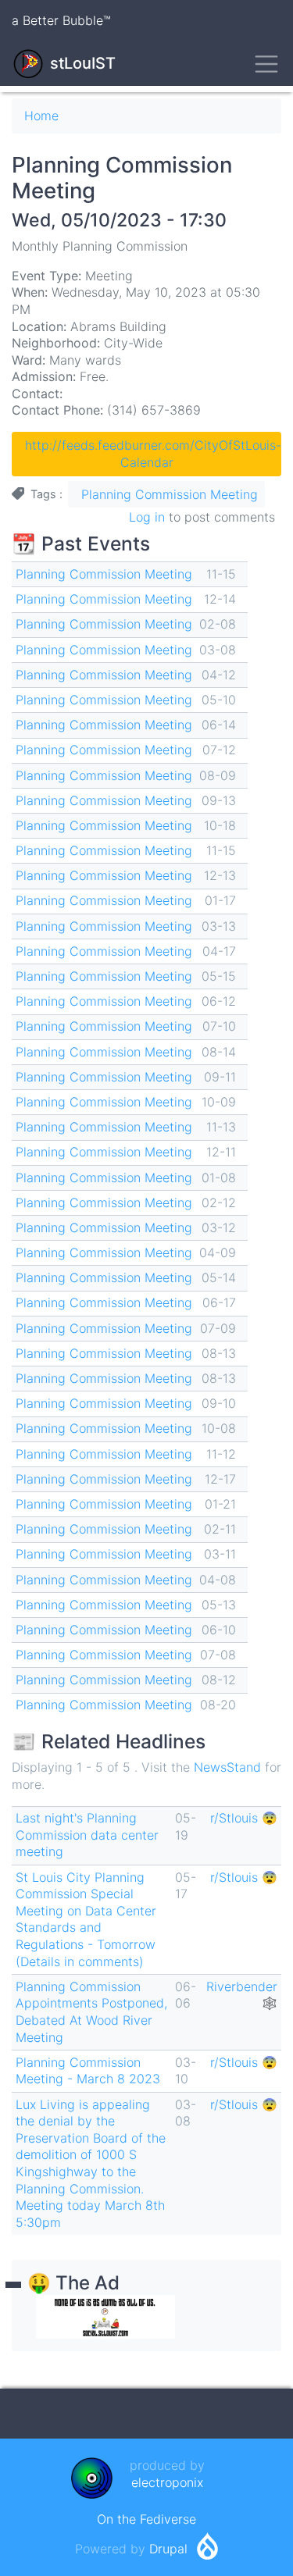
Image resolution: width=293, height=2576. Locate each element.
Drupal (168, 2549)
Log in (147, 517)
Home (41, 116)
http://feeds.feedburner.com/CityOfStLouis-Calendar (153, 454)
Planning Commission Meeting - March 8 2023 (88, 2071)
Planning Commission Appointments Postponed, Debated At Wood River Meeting (91, 2012)
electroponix (167, 2482)
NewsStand (227, 1767)
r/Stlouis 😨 (244, 1818)
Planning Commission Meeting (170, 494)
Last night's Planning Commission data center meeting (87, 1835)
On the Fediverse (146, 2519)
